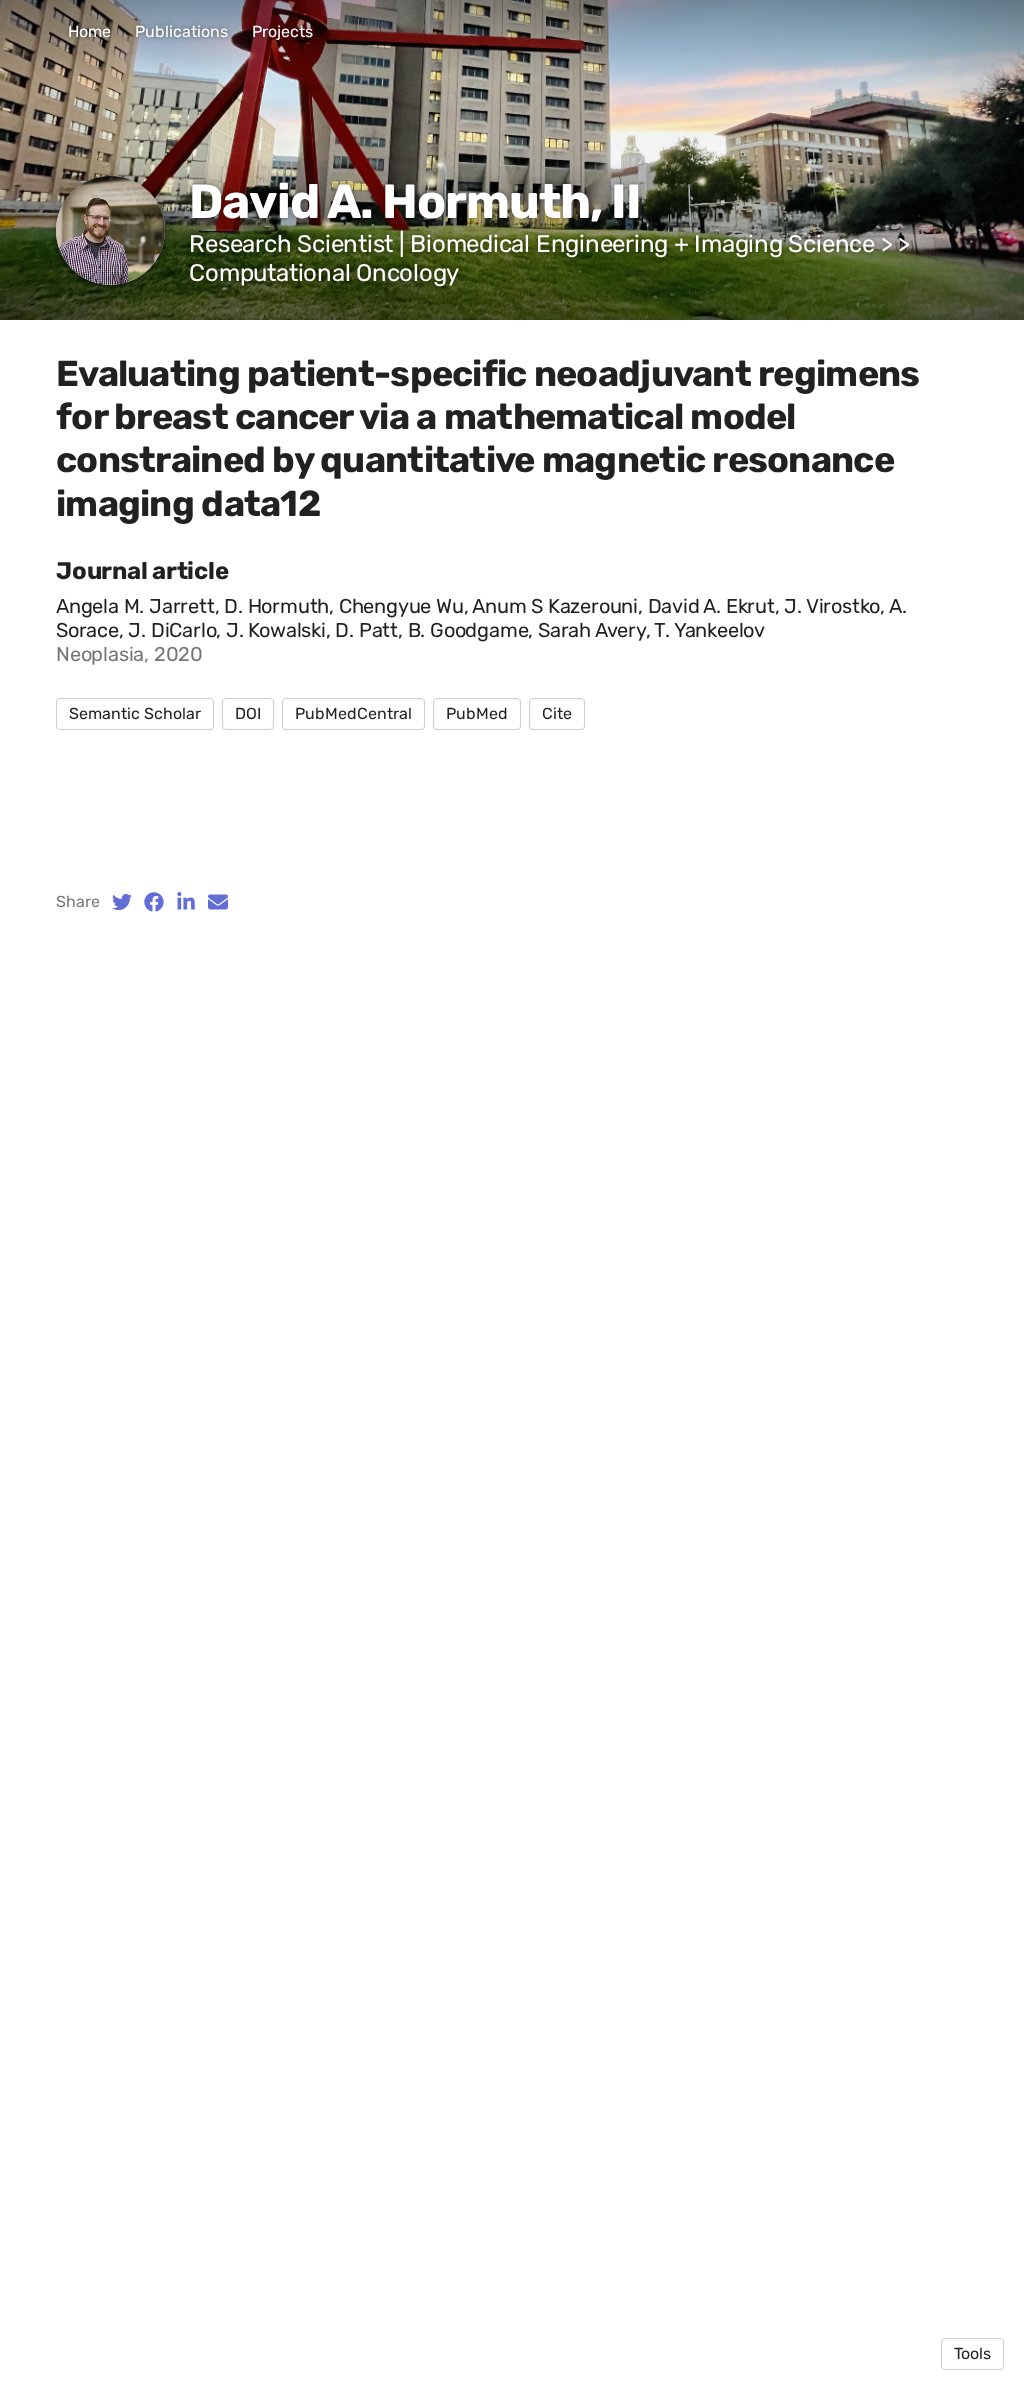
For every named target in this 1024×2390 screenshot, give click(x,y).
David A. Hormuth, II (415, 201)
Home (89, 31)
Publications (181, 31)
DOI (248, 713)
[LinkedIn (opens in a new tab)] (186, 902)
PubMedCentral (353, 713)
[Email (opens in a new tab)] (218, 902)
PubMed (477, 713)
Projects (282, 31)
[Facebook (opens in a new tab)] (154, 902)
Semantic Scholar (135, 713)
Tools (972, 2353)
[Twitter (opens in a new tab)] (122, 902)
